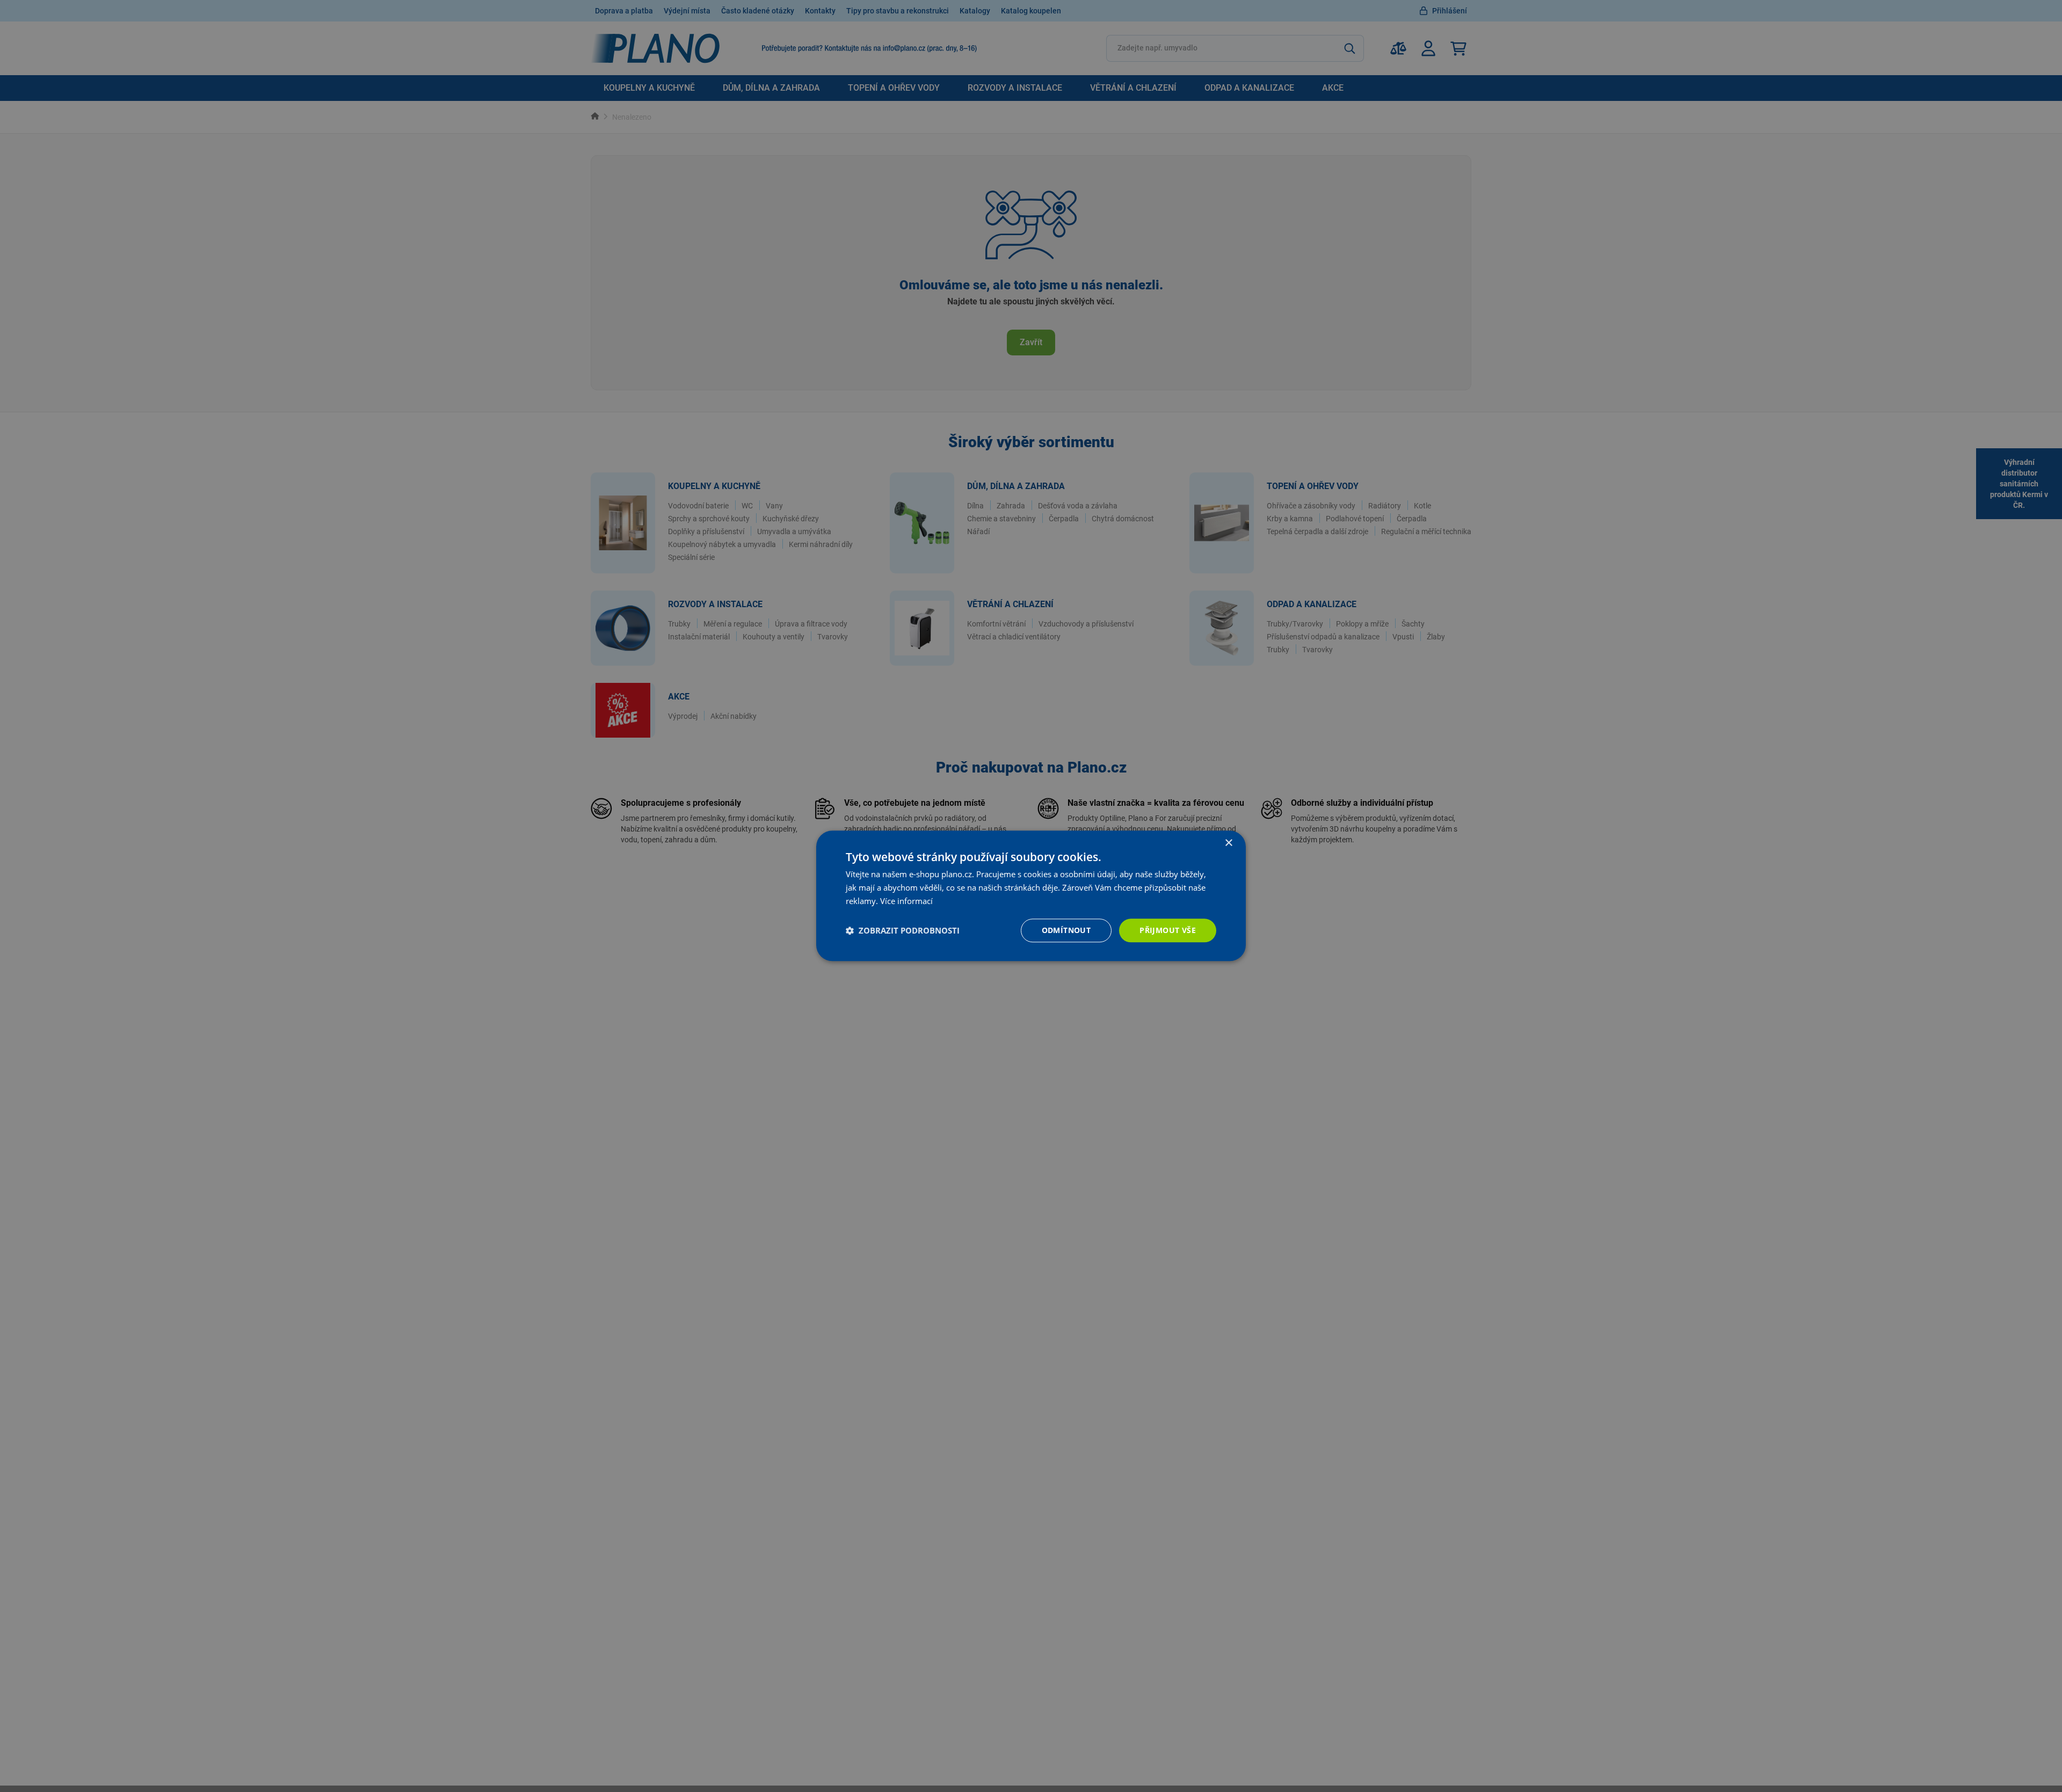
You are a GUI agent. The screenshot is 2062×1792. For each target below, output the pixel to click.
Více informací (906, 901)
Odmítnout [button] (1066, 930)
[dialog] (1031, 896)
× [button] (1228, 843)
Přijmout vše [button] (1168, 930)
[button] (903, 930)
